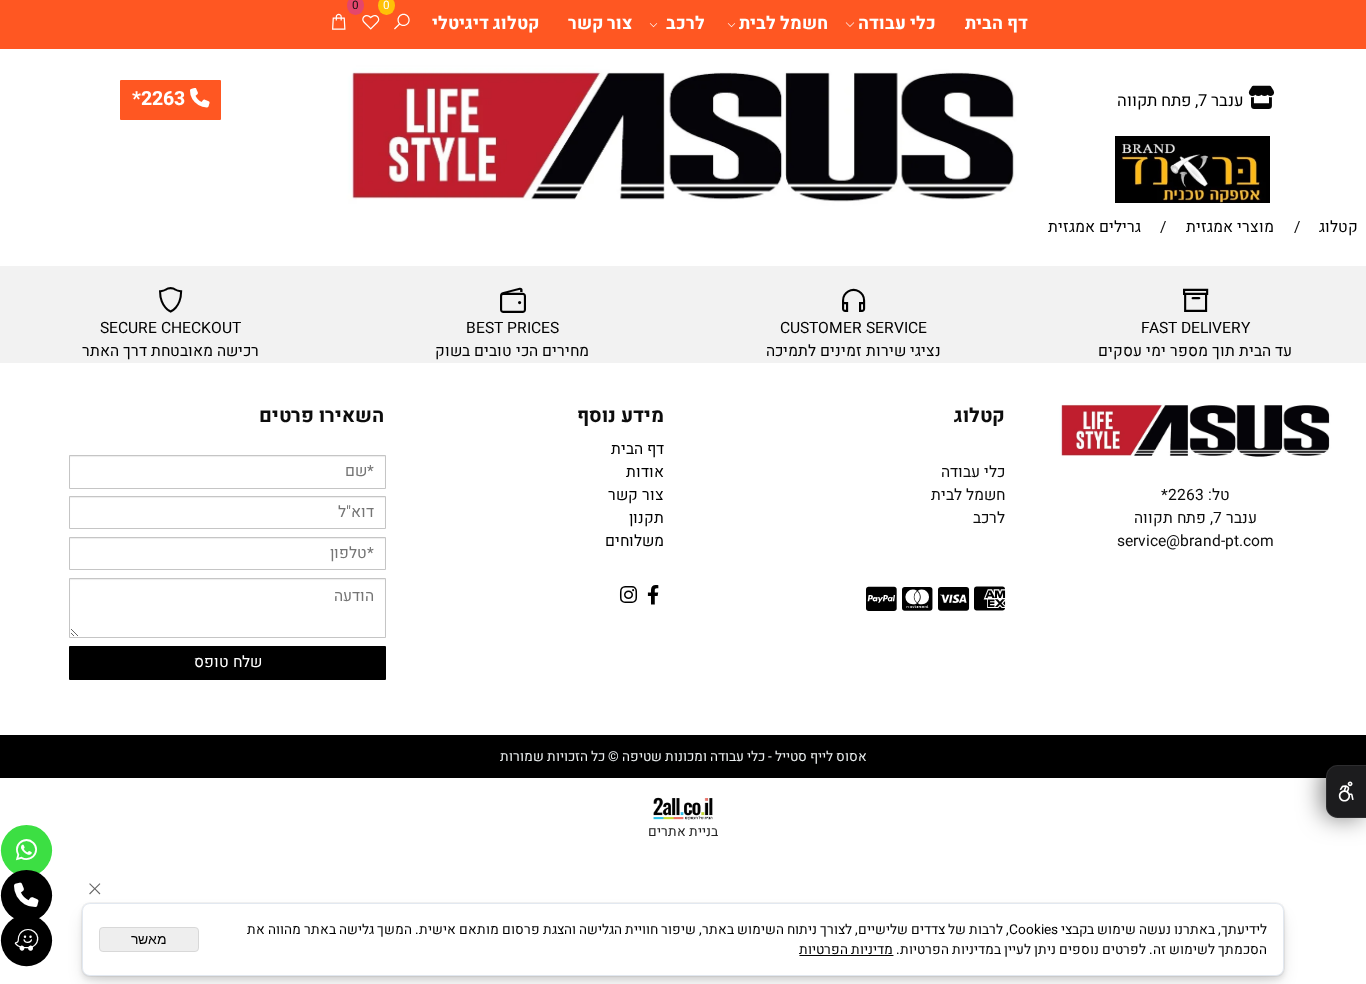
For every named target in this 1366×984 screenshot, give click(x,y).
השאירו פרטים (321, 416)
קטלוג (979, 416)
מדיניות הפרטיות (846, 950)
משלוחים (634, 541)
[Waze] (26, 940)
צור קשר (600, 23)
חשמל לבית (783, 23)
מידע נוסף (620, 416)
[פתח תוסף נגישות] (1346, 791)
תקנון (646, 518)
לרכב (685, 23)
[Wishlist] (371, 24)
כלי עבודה (897, 23)
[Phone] (26, 895)
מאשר (149, 939)
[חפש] (402, 24)
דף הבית (996, 23)
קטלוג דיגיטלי (485, 23)
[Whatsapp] (26, 850)
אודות (645, 472)
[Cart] (339, 24)
